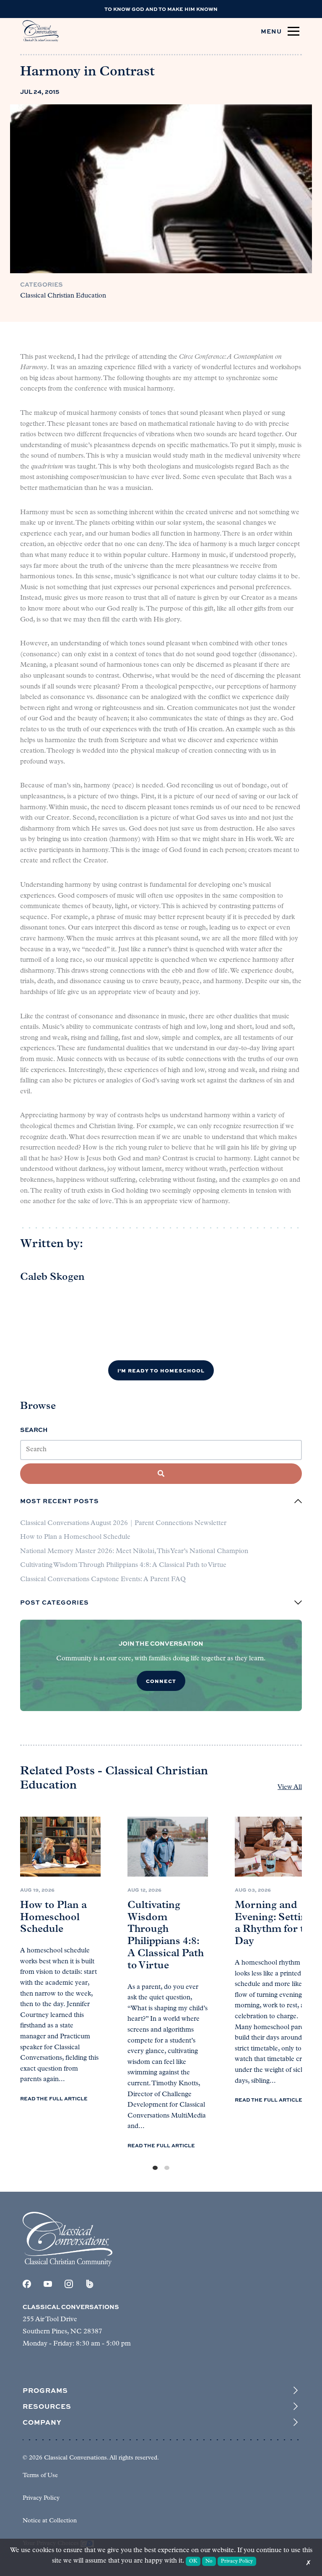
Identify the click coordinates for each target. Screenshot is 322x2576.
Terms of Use (40, 2476)
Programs (45, 2390)
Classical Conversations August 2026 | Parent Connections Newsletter (123, 1523)
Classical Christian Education (63, 296)
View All (290, 1787)
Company (42, 2422)
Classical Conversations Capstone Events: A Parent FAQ (103, 1579)
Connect (161, 1681)
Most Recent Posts (60, 1501)
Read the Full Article (54, 2098)
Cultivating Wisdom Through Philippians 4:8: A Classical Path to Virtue (123, 1565)
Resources (47, 2406)
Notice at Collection (50, 2521)
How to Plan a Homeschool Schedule (75, 1537)
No (209, 2561)
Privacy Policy (41, 2498)
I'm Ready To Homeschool (161, 1370)
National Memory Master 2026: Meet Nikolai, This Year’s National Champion (134, 1551)
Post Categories (55, 1603)
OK (193, 2561)
